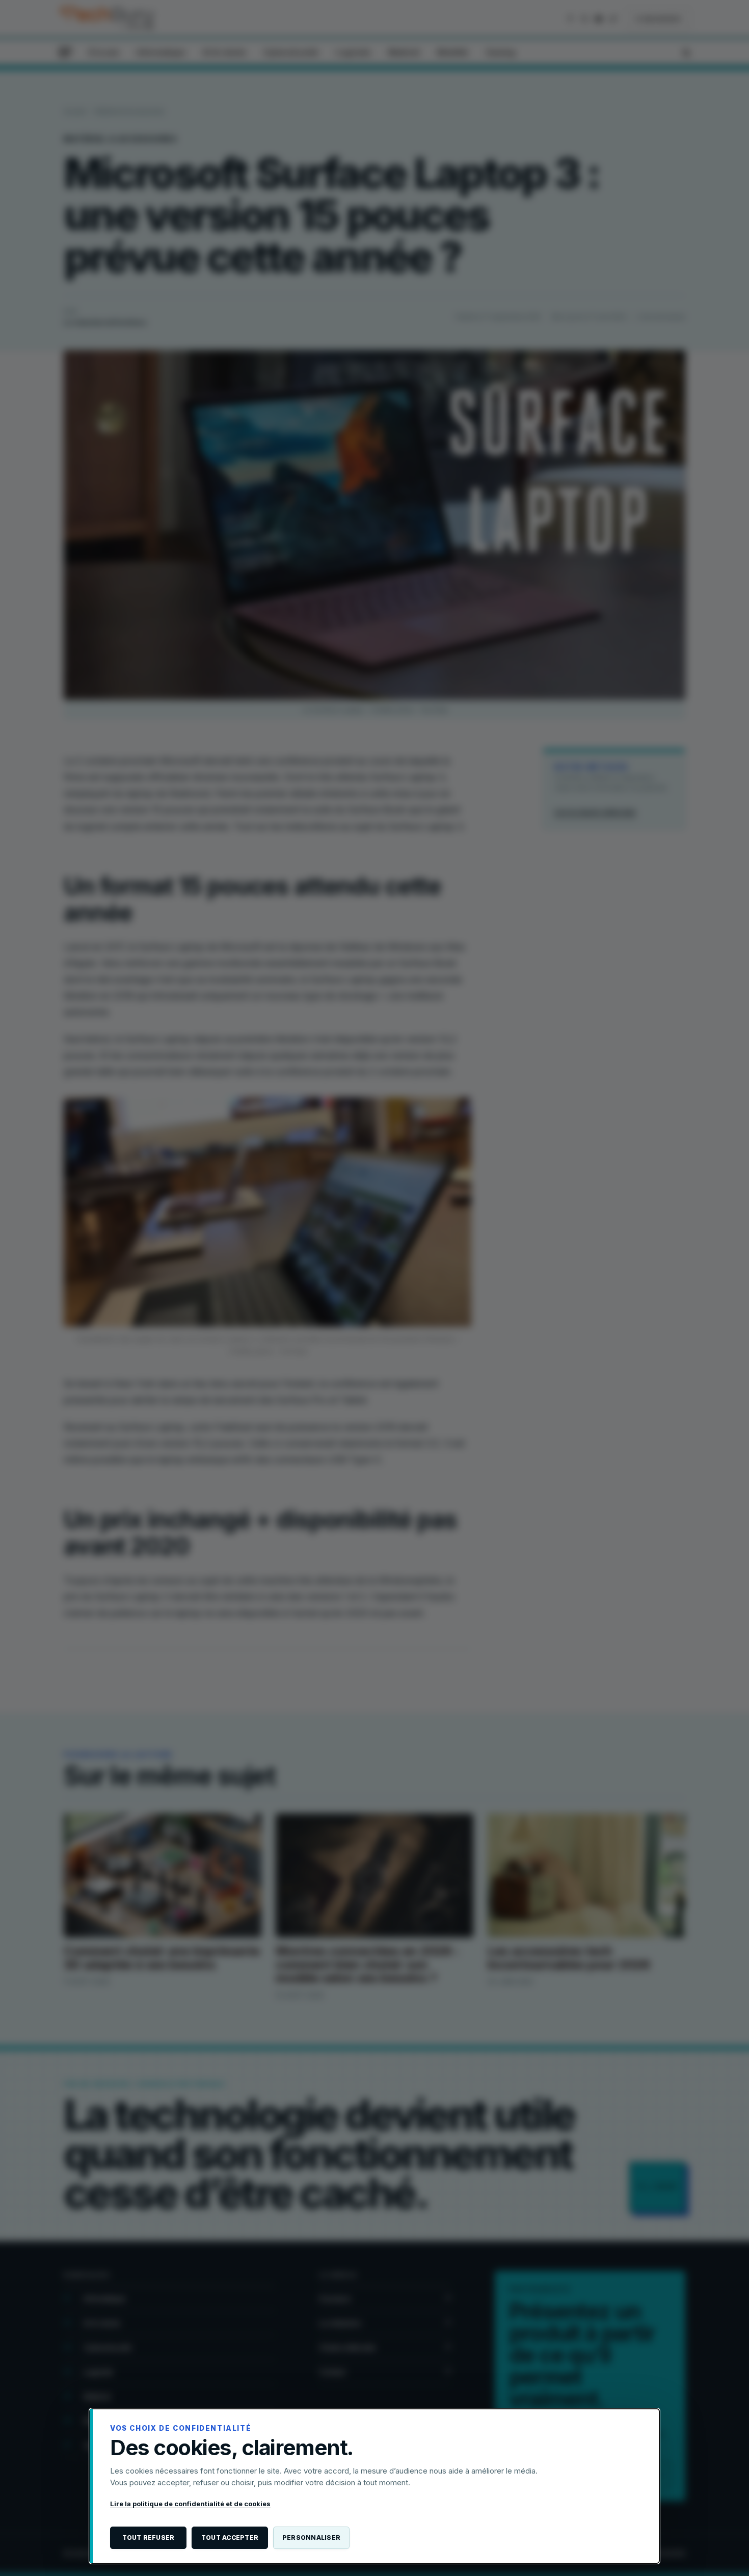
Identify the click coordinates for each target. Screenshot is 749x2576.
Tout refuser (149, 2538)
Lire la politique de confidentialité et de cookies (190, 2504)
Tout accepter (230, 2538)
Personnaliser (311, 2538)
